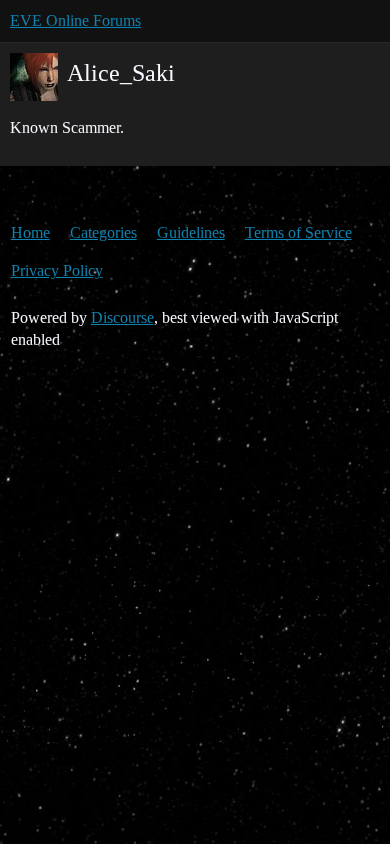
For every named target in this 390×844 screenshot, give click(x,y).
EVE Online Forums (75, 20)
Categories (103, 232)
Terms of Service (298, 232)
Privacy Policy (57, 270)
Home (30, 232)
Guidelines (191, 232)
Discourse (122, 317)
